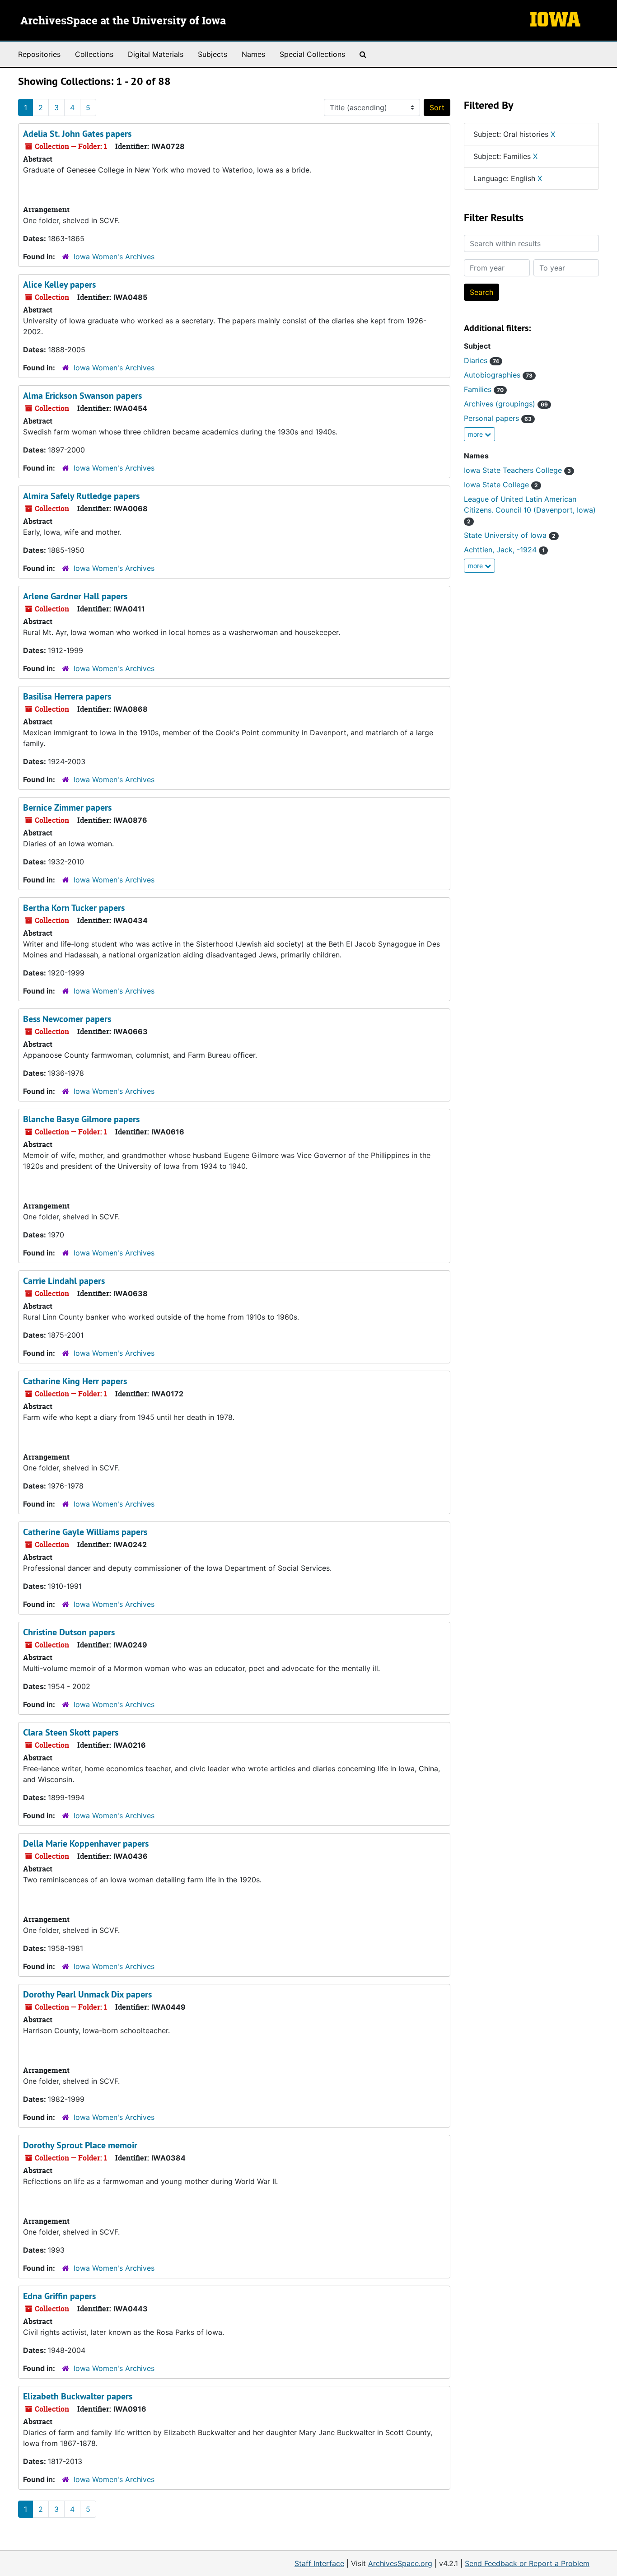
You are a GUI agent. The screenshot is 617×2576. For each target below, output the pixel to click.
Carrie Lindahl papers (64, 1281)
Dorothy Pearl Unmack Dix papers (87, 1994)
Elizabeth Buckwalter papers (78, 2396)
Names (253, 54)
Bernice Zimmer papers (67, 807)
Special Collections (312, 54)
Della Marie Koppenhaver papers (86, 1843)
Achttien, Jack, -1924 (504, 550)
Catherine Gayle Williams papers (85, 1532)
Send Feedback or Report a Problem (527, 2563)
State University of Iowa (510, 535)
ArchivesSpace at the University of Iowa (123, 21)
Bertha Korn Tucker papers (74, 908)
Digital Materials (156, 54)
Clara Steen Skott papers (71, 1732)
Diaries (481, 360)
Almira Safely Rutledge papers (81, 496)
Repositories (39, 54)
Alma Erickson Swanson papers (82, 396)
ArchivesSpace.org (400, 2563)
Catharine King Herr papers (75, 1381)
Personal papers (498, 418)
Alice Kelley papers (59, 285)
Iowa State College (501, 485)
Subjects (213, 54)
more (476, 434)
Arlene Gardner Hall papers (75, 596)
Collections (94, 54)
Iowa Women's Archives (114, 257)
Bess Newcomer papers (67, 1019)
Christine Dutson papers (69, 1632)
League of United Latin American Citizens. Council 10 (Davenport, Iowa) (530, 510)
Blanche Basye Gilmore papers (81, 1119)
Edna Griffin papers (59, 2296)
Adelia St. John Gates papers (77, 134)
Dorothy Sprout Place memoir (80, 2145)
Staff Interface (319, 2563)
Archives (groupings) (506, 404)
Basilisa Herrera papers (67, 696)
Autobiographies (498, 375)
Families (484, 389)
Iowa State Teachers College (517, 470)
